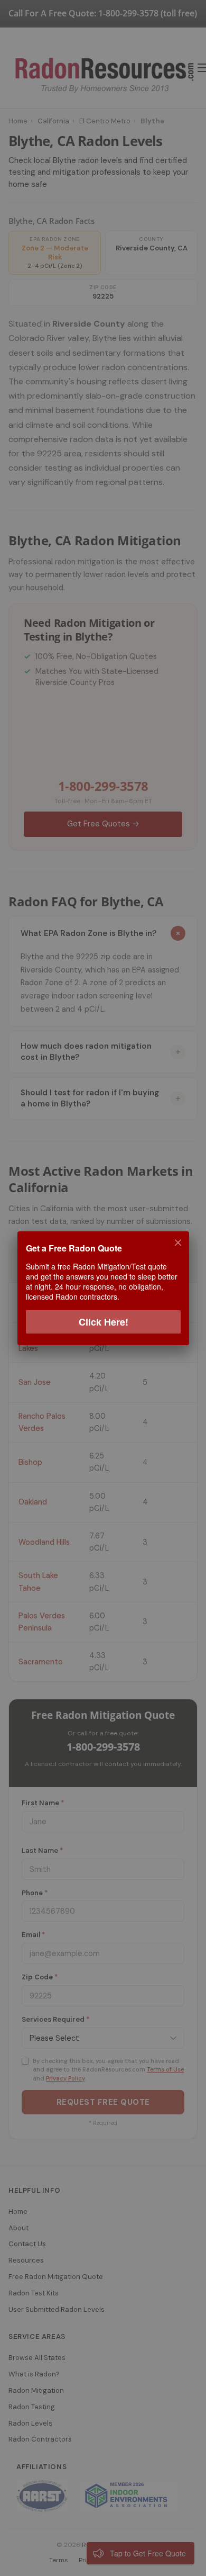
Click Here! (103, 1321)
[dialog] (103, 1288)
